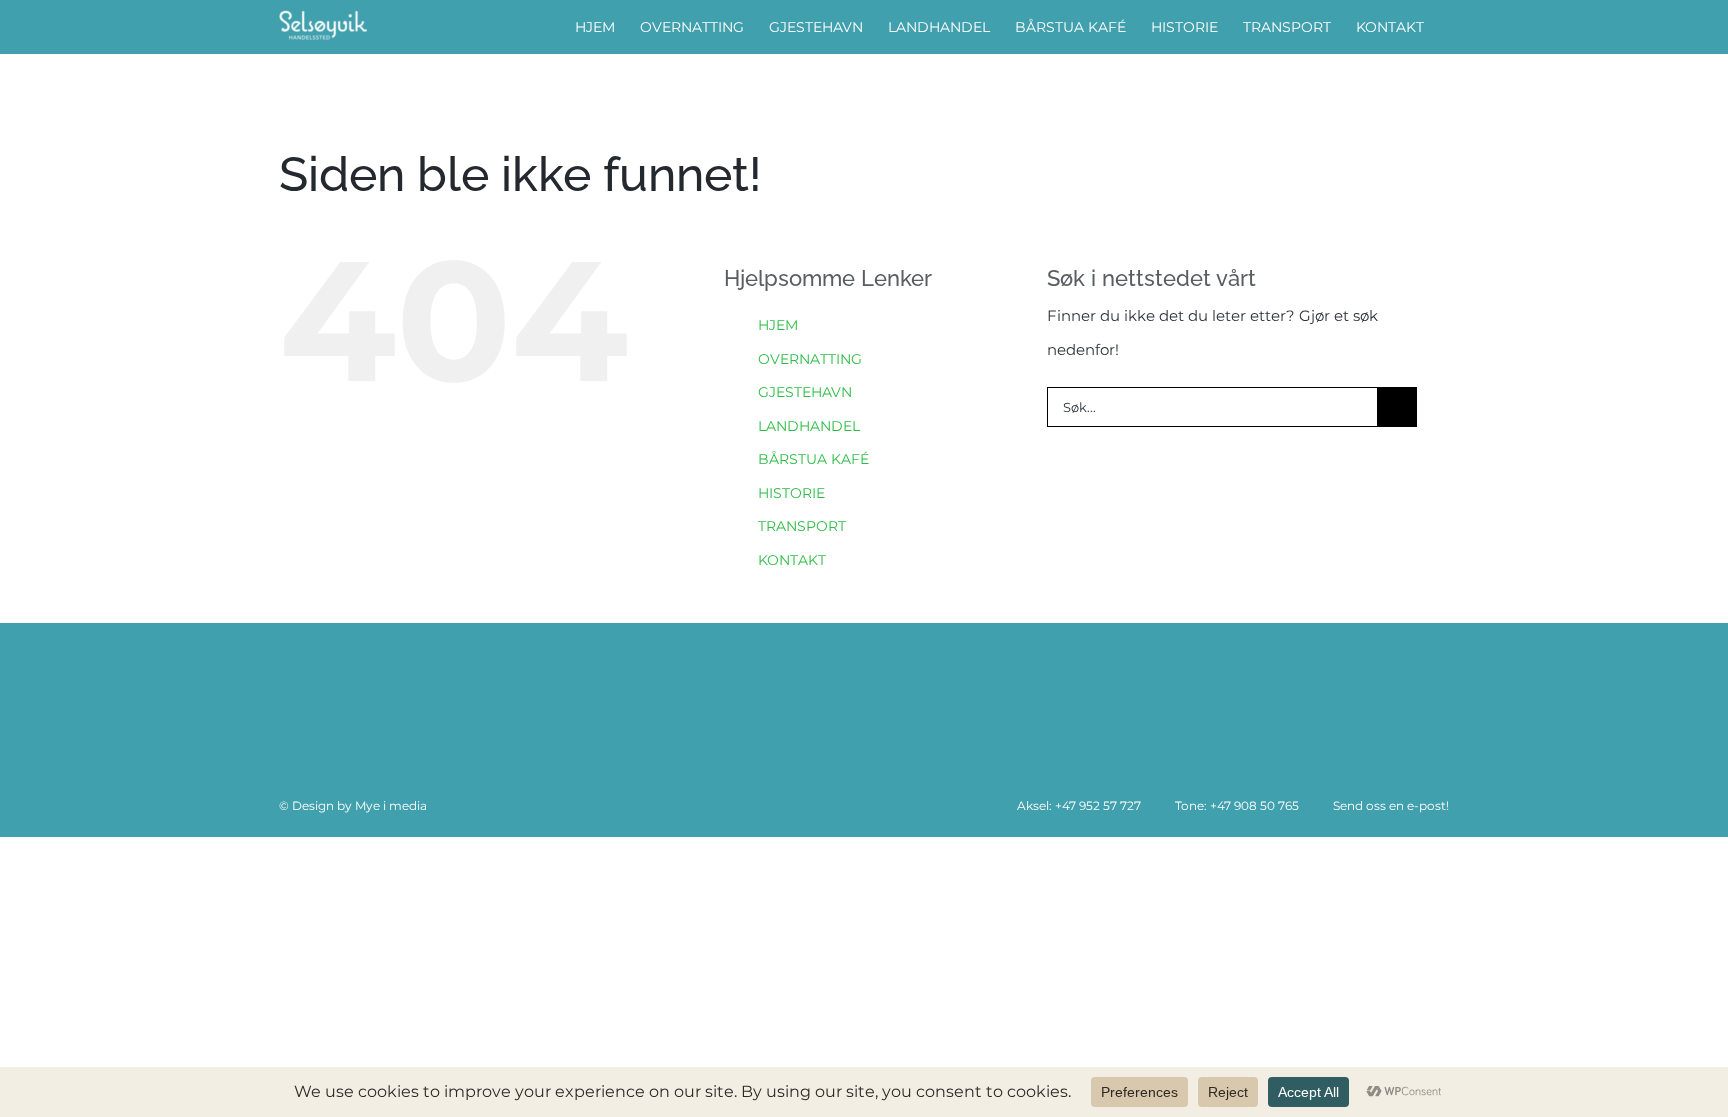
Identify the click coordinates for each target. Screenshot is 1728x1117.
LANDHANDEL (809, 426)
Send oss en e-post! (1389, 805)
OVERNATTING (810, 359)
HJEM (778, 325)
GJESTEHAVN (805, 392)
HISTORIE (791, 493)
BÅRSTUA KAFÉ (813, 459)
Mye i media (391, 805)
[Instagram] (350, 700)
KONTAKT (792, 560)
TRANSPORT (802, 526)
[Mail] (401, 700)
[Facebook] (299, 700)
